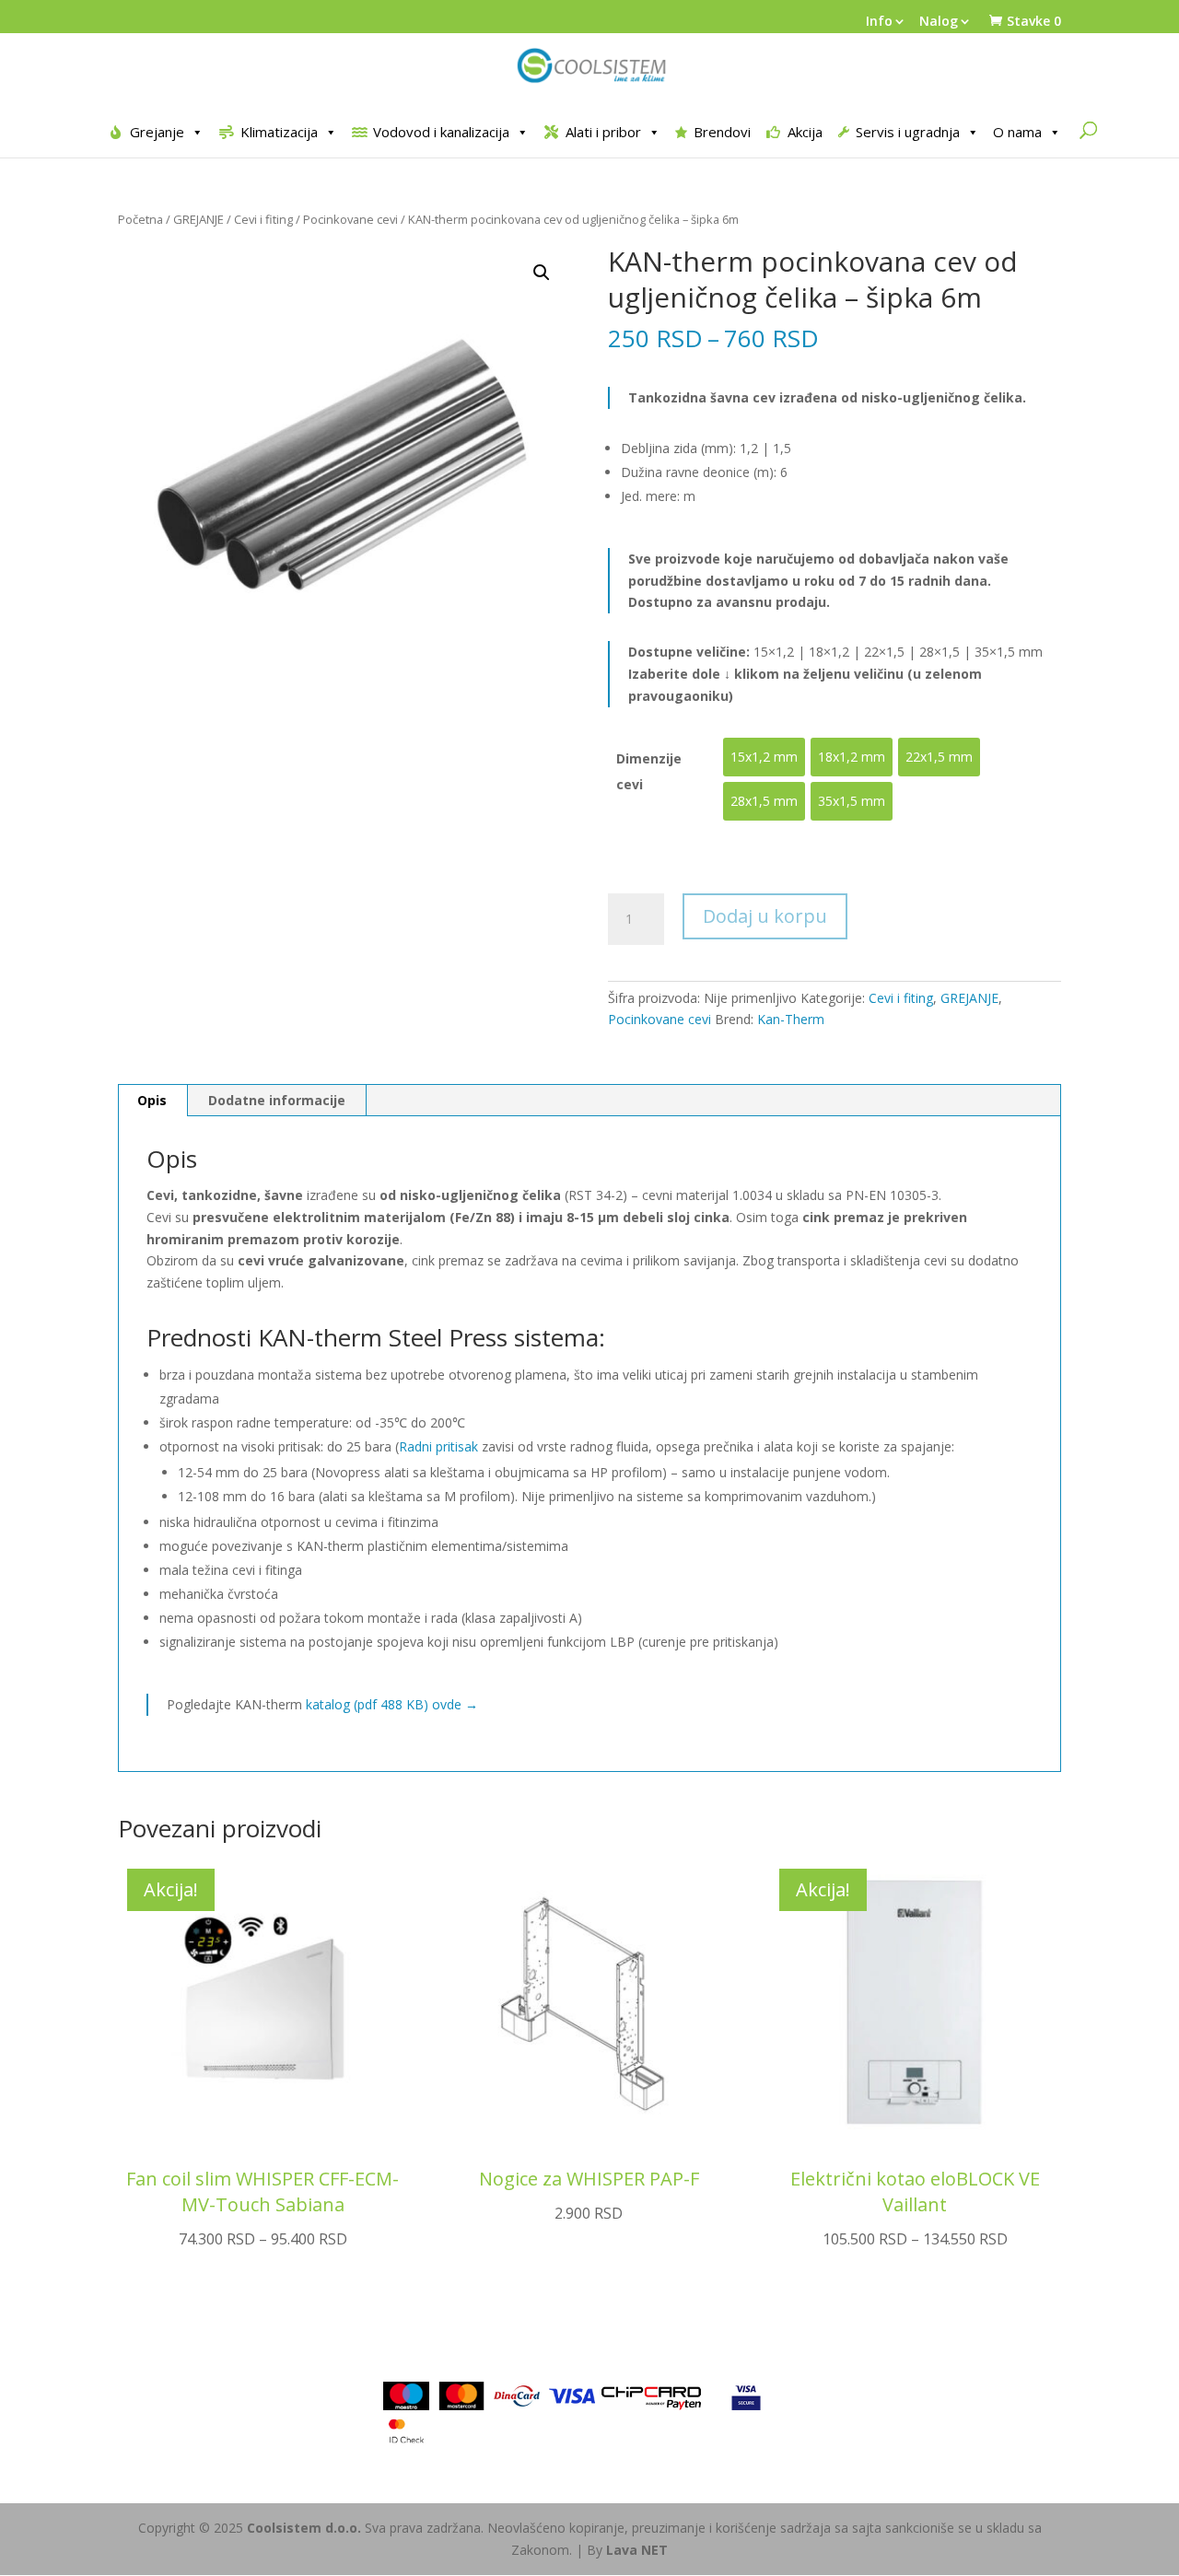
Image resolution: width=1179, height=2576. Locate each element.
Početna (140, 219)
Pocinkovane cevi (350, 219)
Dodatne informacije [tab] (277, 1100)
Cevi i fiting (263, 219)
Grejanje (157, 132)
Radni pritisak (438, 1446)
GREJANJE (198, 219)
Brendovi (722, 132)
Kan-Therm (791, 1019)
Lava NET (637, 2550)
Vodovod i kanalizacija (441, 132)
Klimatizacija (279, 132)
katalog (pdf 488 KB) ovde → (392, 1704)
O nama (1017, 132)
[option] (764, 757)
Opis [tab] (152, 1100)
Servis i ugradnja (908, 132)
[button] (542, 273)
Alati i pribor (603, 132)
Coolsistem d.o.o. (304, 2528)
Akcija (805, 132)
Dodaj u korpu (765, 916)
